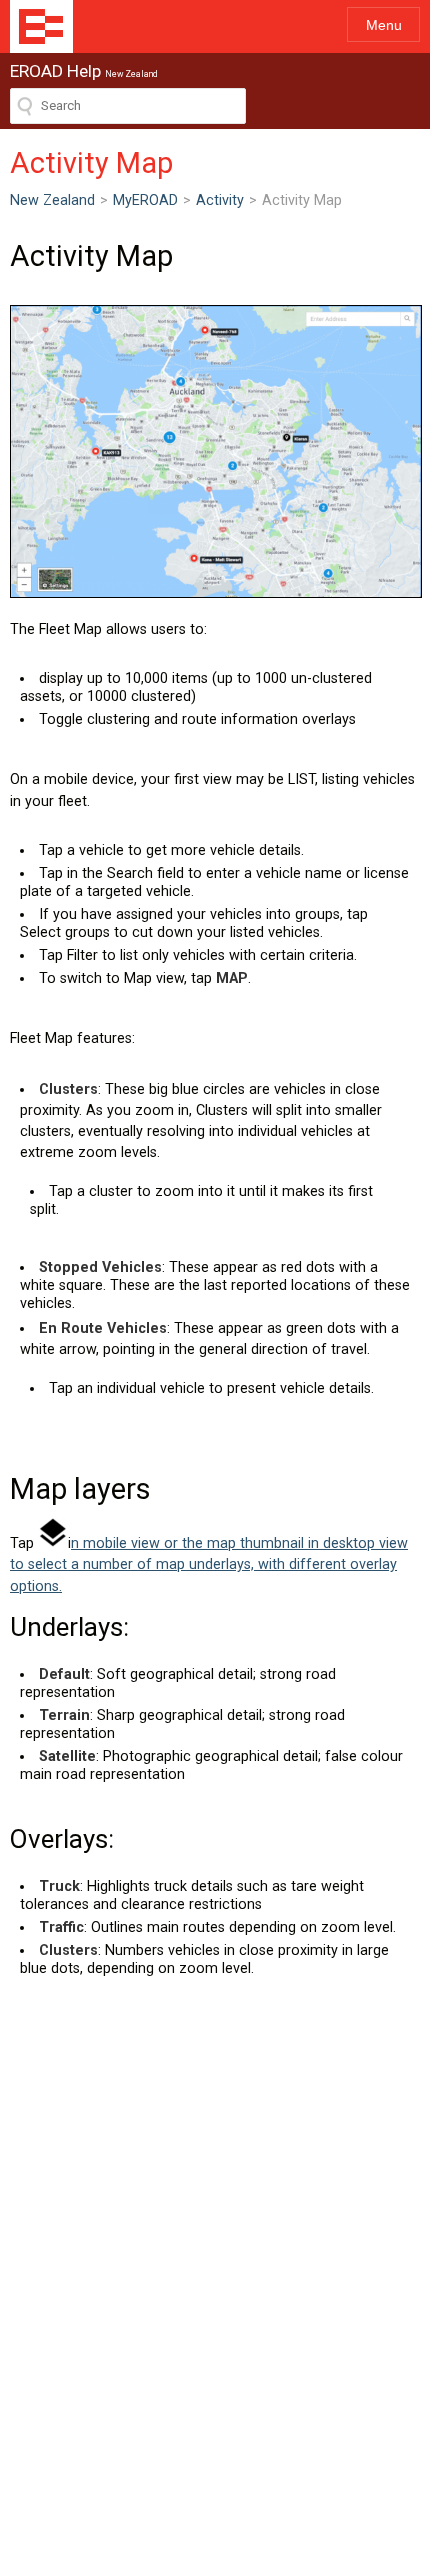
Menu (384, 25)
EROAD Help (41, 26)
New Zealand (52, 200)
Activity (220, 200)
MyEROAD (145, 200)
